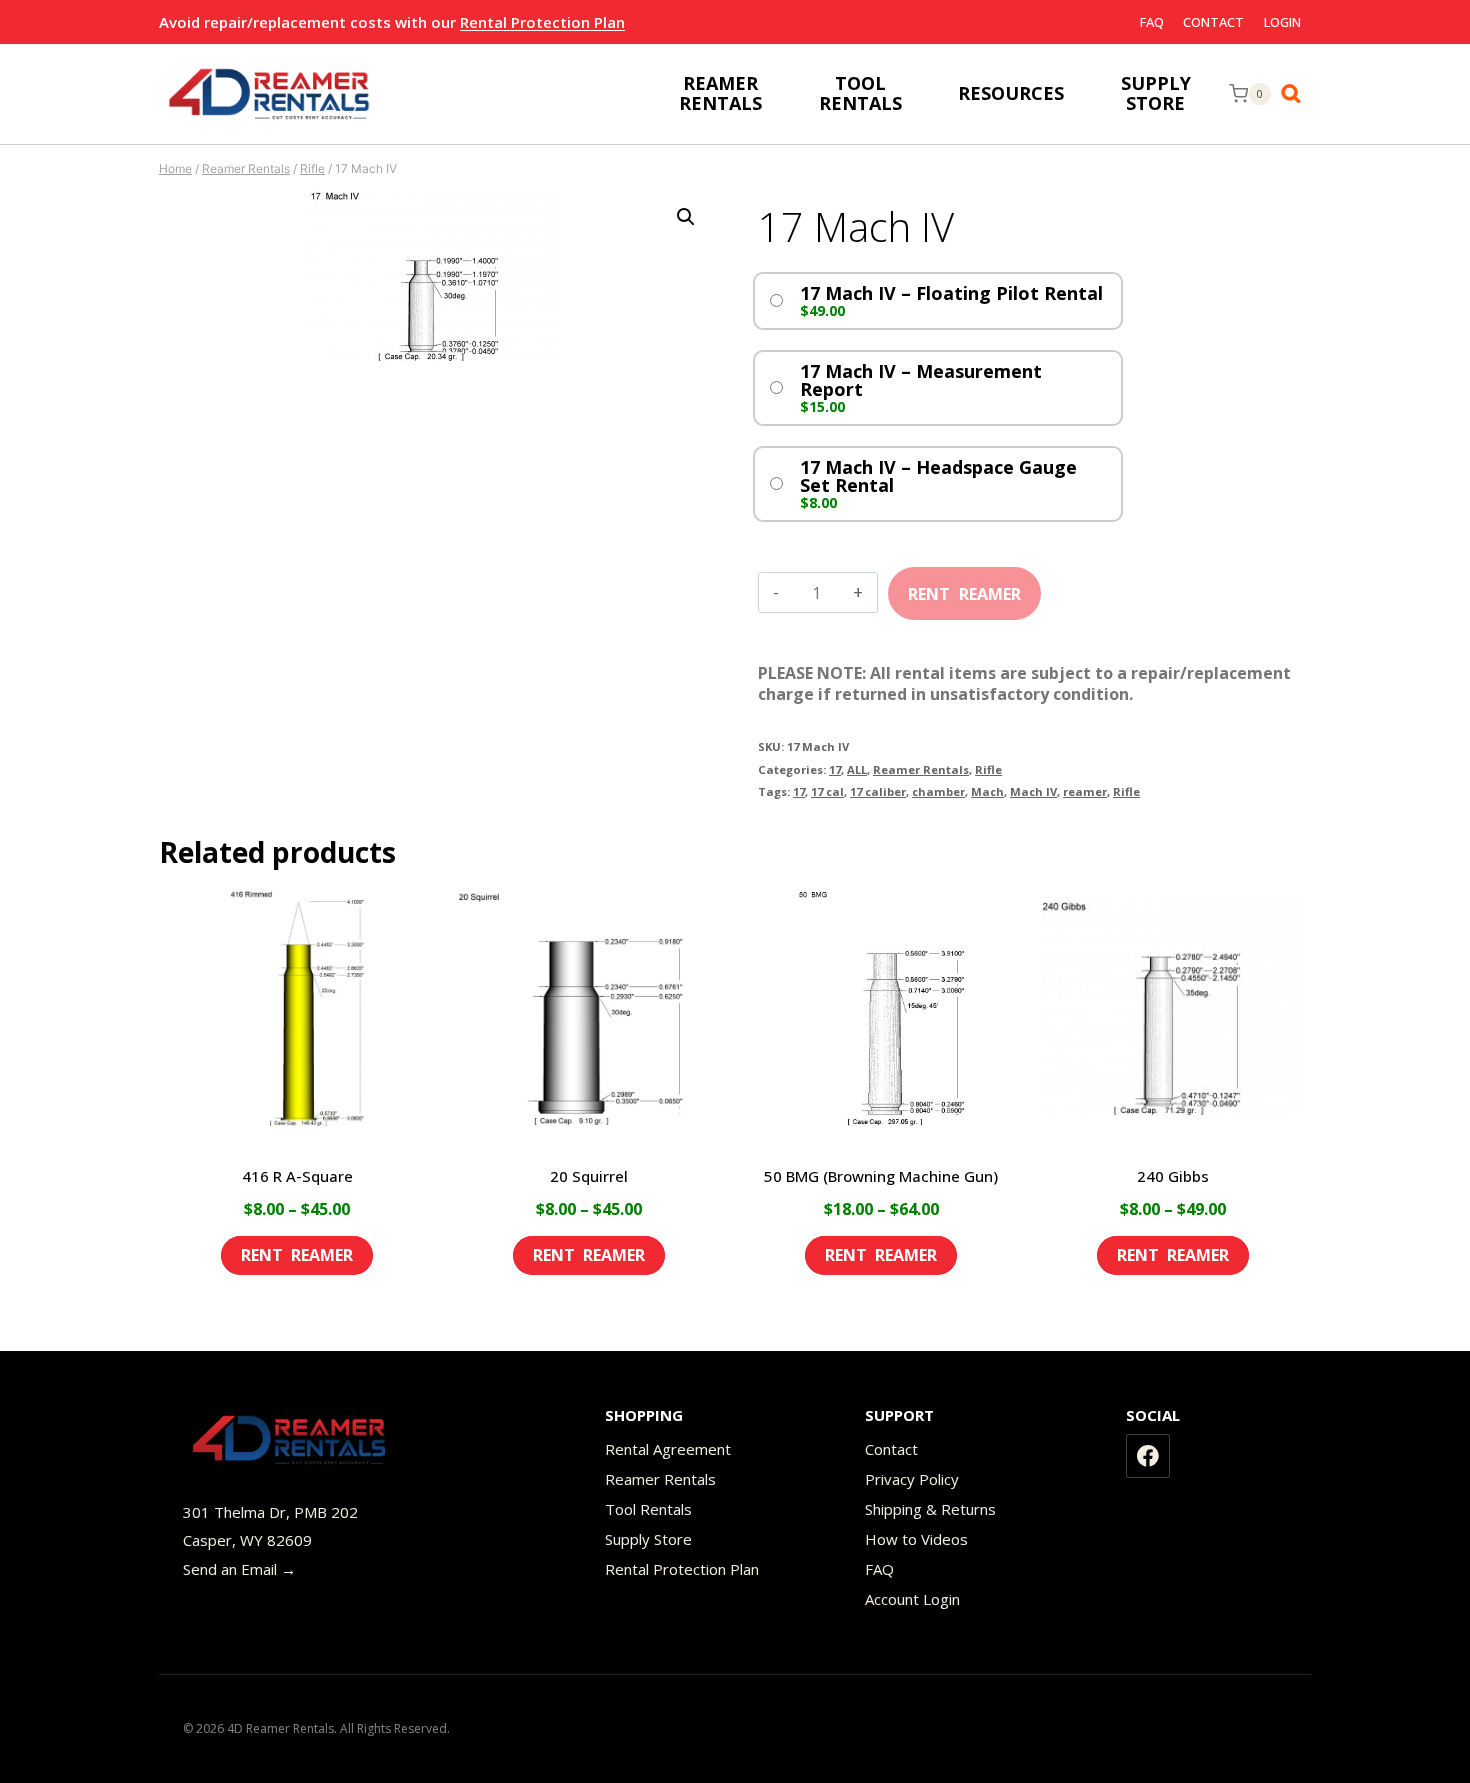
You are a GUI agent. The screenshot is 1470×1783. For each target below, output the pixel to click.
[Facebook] (1148, 1456)
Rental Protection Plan (542, 22)
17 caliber (878, 791)
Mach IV (1033, 791)
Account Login (912, 1599)
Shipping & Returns (930, 1509)
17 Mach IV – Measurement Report (921, 380)
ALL (857, 769)
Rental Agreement (668, 1449)
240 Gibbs (1173, 1176)
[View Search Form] (1296, 94)
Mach (987, 791)
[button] (686, 217)
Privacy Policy (912, 1479)
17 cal (827, 791)
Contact (1213, 22)
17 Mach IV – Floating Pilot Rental (951, 293)
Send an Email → (239, 1569)
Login (1282, 22)
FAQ (1152, 22)
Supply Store (648, 1539)
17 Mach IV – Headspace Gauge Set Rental (938, 476)
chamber (938, 791)
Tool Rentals (648, 1509)
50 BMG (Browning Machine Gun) (881, 1176)
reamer (1085, 791)
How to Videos (916, 1539)
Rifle (988, 769)
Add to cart (964, 587)
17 (835, 769)
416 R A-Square (297, 1176)
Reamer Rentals (921, 769)
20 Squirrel (589, 1176)
